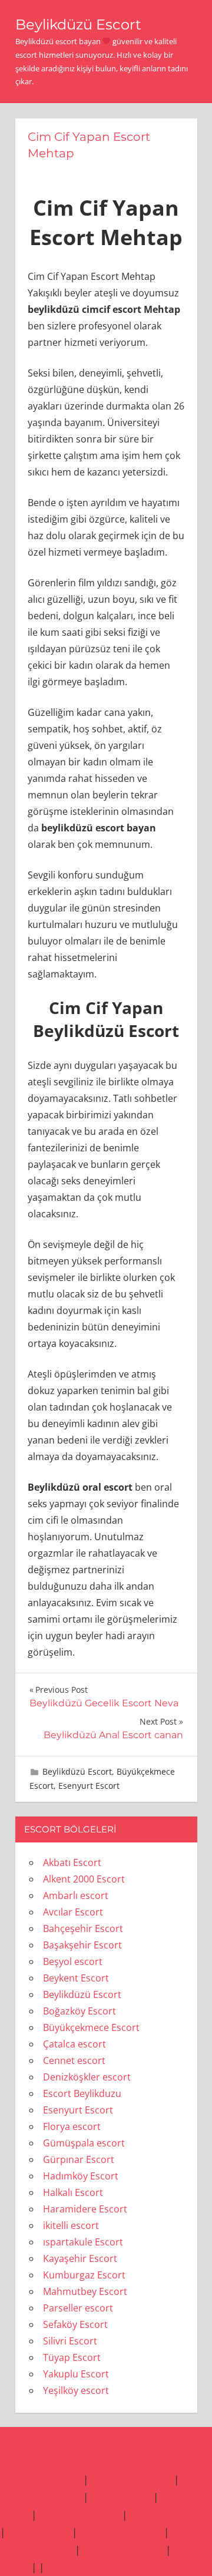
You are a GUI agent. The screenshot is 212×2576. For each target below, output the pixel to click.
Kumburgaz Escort (84, 2275)
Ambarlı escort (76, 1895)
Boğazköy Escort (79, 2011)
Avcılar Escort (73, 1912)
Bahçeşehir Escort (83, 1928)
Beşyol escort (73, 1961)
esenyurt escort (36, 2550)
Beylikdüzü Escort (78, 24)
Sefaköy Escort (75, 2324)
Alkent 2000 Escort (84, 1879)
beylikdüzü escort (40, 2480)
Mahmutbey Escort (85, 2291)
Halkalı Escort (73, 2192)
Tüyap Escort (72, 2357)
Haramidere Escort (85, 2209)
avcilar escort (121, 2497)
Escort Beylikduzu (82, 2093)
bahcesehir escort (120, 2532)
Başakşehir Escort (82, 1945)
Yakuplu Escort (76, 2374)
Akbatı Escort (72, 1862)
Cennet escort (74, 2060)
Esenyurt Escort (89, 1786)
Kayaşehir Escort (80, 2258)
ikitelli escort (71, 2225)
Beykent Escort (76, 1978)
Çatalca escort (74, 2044)
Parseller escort (78, 2308)
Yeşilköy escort (76, 2390)
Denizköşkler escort (87, 2077)
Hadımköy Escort (81, 2176)
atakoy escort (39, 2532)
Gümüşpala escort (84, 2143)
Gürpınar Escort (79, 2159)
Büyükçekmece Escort (91, 2027)
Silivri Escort (70, 2341)
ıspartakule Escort (83, 2242)
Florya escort (72, 2126)
